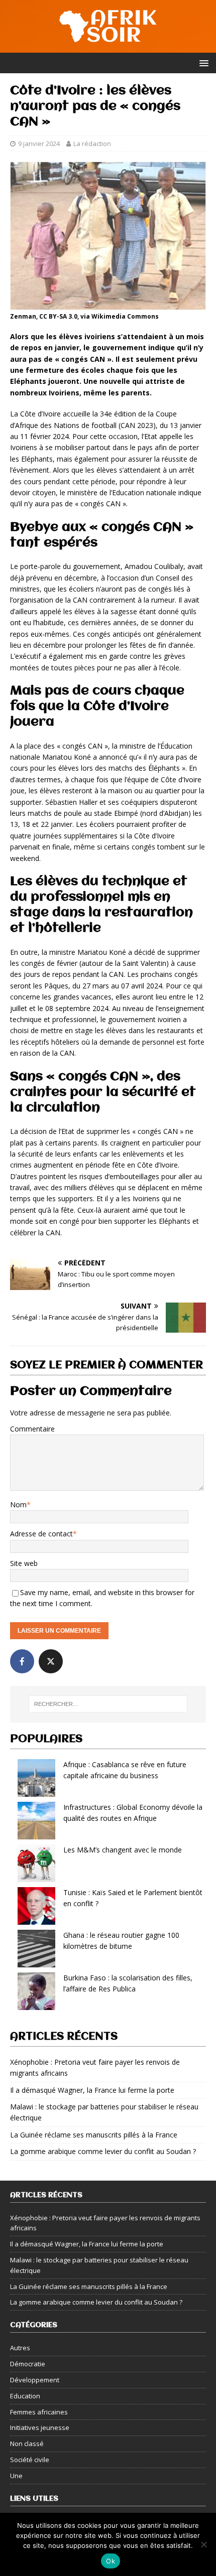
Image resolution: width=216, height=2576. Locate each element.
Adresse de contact (41, 1534)
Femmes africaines (39, 2412)
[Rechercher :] (108, 1704)
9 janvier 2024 (39, 144)
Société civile (30, 2460)
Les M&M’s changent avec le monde (123, 1850)
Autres (20, 2348)
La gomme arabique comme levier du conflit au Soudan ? (103, 2151)
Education (25, 2396)
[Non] (203, 2544)
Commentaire (32, 1429)
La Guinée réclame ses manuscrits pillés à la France (94, 2135)
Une (16, 2476)
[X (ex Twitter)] (51, 1661)
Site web (24, 1563)
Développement (35, 2380)
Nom (18, 1505)
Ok (111, 2561)
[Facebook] (22, 1661)
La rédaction (92, 144)
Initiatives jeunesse (40, 2427)
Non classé (27, 2444)
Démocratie (28, 2364)
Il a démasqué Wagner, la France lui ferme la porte (92, 2090)
